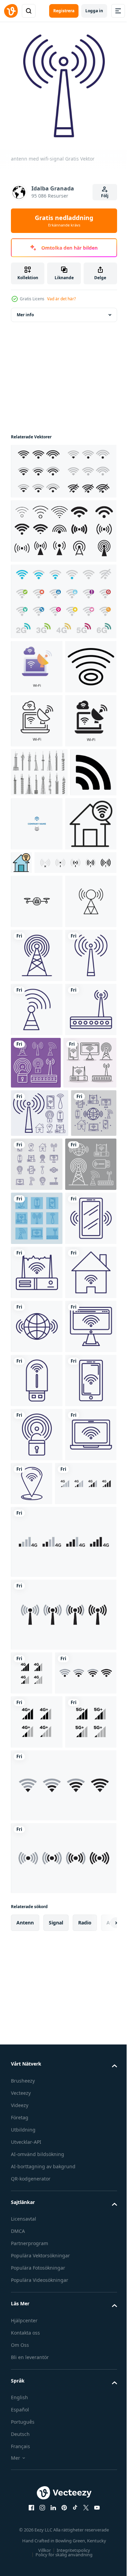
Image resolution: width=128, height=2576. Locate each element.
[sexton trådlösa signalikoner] (85, 1484)
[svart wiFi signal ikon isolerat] (37, 716)
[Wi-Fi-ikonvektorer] (63, 596)
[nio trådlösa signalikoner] (34, 1481)
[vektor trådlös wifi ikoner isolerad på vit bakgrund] (32, 2317)
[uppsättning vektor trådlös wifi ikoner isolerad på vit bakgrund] (42, 2127)
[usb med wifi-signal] (37, 1916)
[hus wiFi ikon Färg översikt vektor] (75, 966)
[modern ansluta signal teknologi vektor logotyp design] (86, 927)
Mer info (25, 310)
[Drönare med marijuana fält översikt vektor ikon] (37, 1058)
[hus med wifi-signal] (37, 1754)
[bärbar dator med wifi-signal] (37, 2078)
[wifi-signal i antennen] (37, 1275)
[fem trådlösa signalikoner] (37, 1382)
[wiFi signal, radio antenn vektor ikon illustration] (37, 1113)
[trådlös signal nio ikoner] (37, 1592)
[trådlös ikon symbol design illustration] (34, 924)
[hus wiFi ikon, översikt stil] (37, 981)
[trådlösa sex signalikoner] (90, 1328)
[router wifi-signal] (37, 1329)
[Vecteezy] (11, 11)
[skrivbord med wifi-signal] (37, 1862)
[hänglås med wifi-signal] (37, 2024)
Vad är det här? (61, 299)
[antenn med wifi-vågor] (37, 1167)
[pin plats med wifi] (86, 2073)
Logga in (94, 11)
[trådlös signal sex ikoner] (37, 1538)
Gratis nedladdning (64, 221)
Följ (105, 196)
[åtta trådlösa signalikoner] (40, 1432)
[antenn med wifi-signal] (37, 1221)
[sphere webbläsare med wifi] (37, 1808)
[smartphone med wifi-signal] (37, 1646)
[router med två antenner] (37, 1700)
